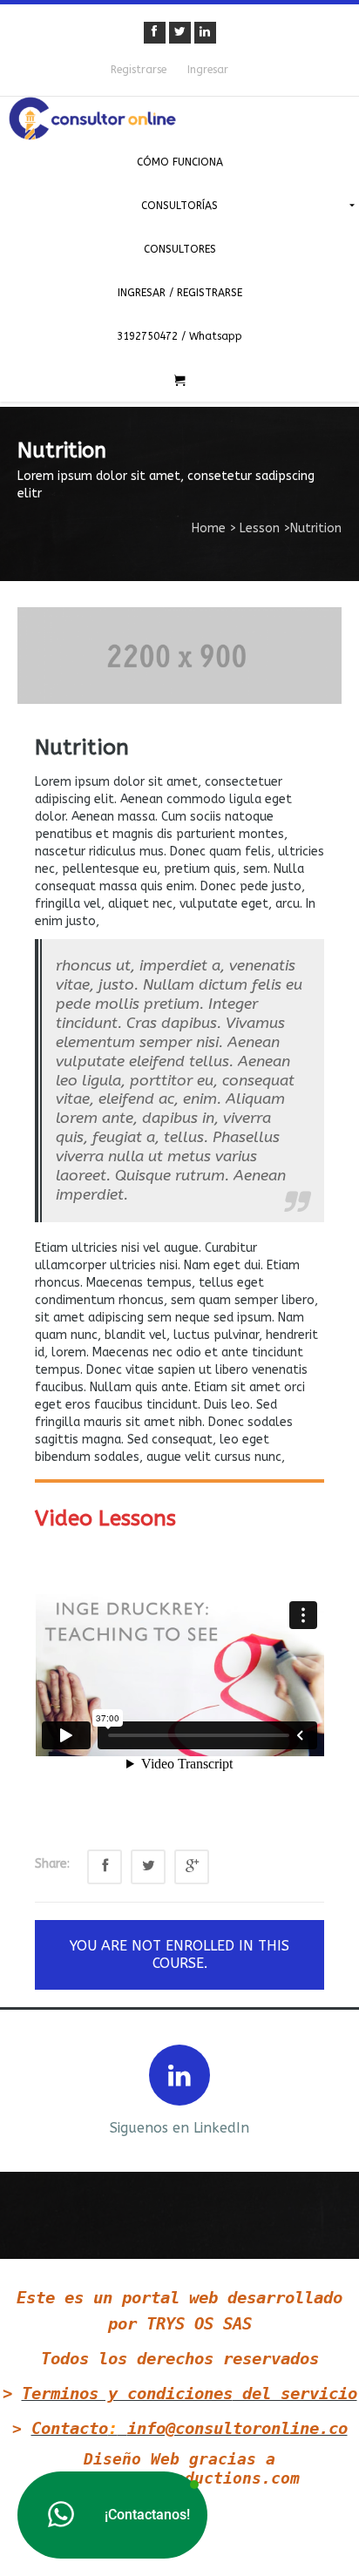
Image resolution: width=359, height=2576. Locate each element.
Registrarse (139, 70)
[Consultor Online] (179, 118)
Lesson (260, 528)
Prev (28, 2089)
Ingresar (208, 70)
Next (331, 2089)
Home (209, 528)
